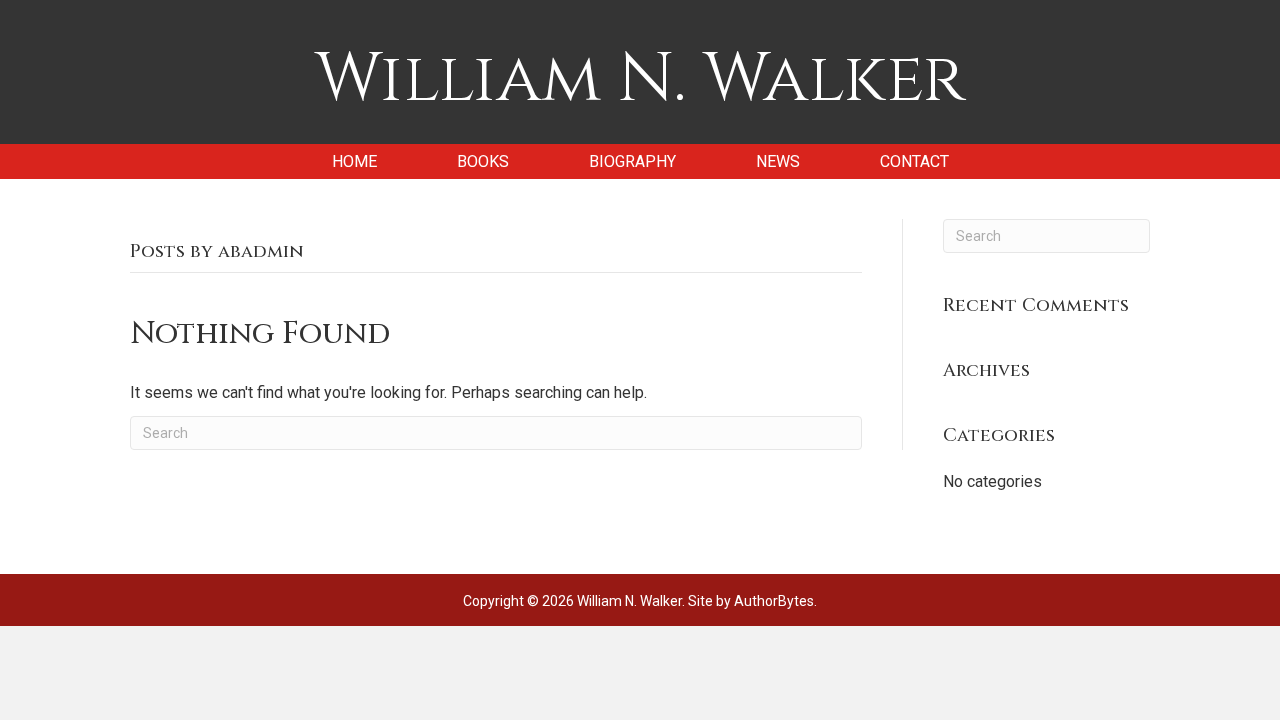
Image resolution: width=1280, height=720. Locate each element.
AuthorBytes (774, 601)
